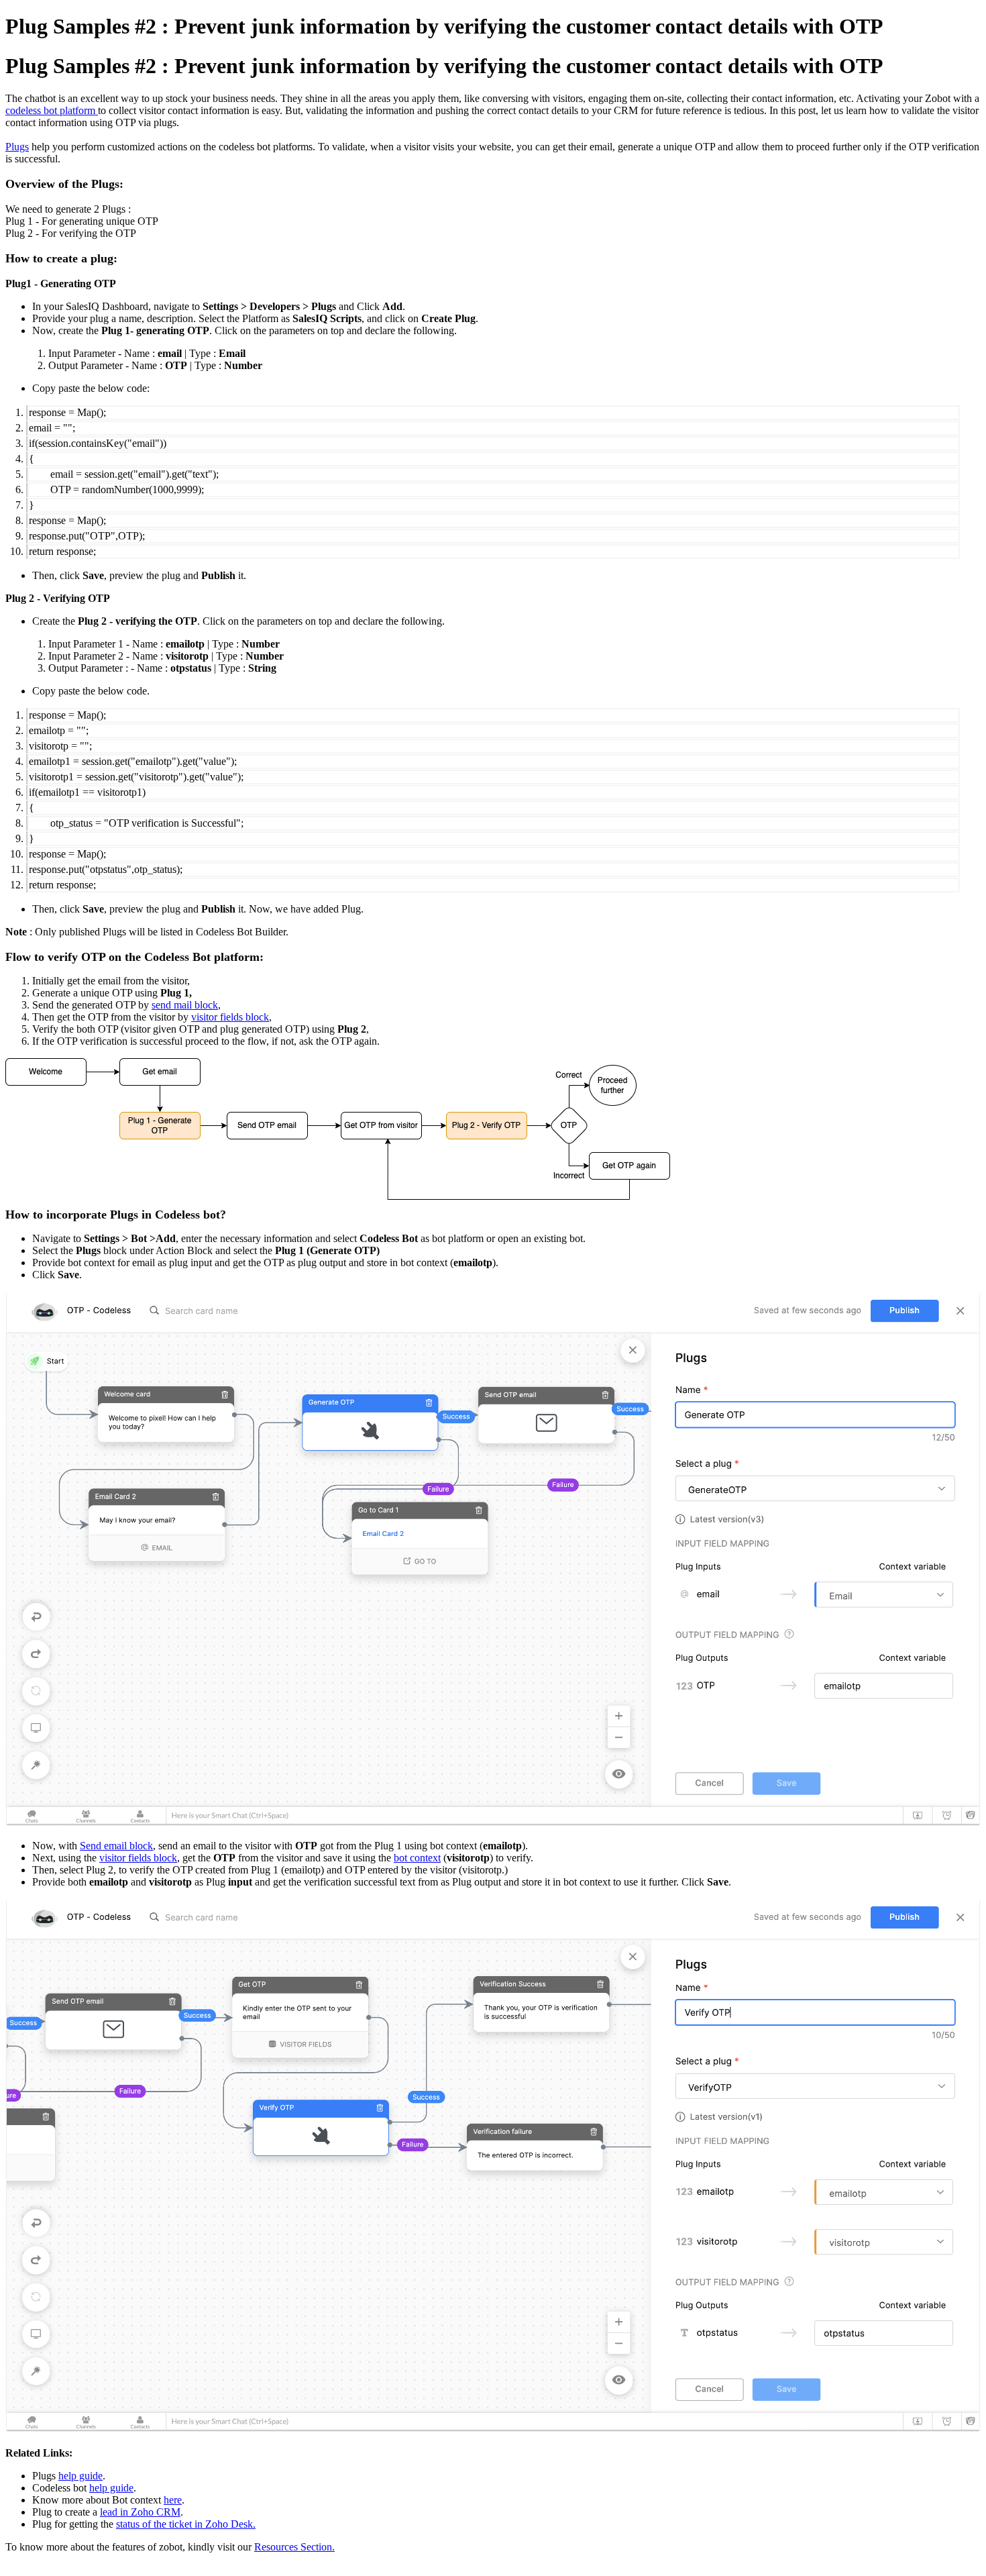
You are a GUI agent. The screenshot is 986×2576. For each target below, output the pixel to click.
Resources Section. (294, 2547)
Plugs (17, 147)
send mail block (185, 1005)
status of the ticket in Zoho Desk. (186, 2524)
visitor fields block (230, 1017)
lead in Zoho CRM (140, 2512)
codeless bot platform (52, 110)
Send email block (116, 1846)
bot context (417, 1858)
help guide (80, 2476)
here (173, 2500)
